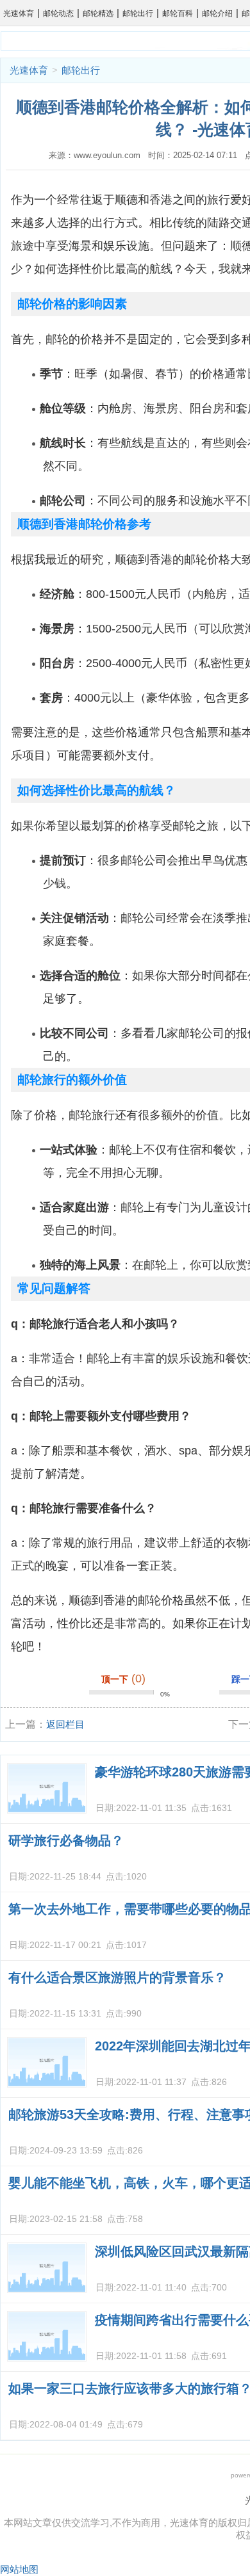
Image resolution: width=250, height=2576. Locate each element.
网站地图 (19, 2569)
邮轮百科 (178, 13)
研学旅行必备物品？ (66, 1840)
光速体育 (19, 13)
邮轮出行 (138, 13)
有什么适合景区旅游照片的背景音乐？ (117, 1977)
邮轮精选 (98, 13)
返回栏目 (65, 1724)
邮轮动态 (58, 13)
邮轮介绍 (217, 13)
